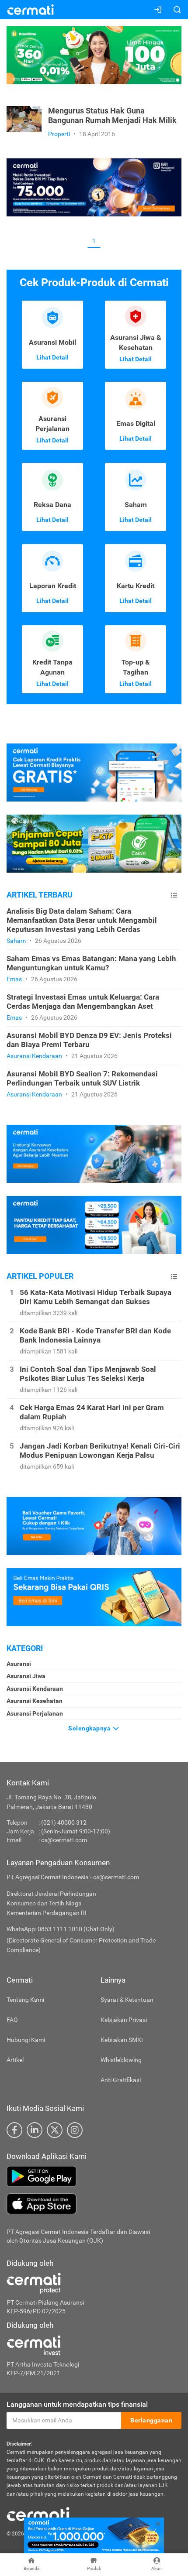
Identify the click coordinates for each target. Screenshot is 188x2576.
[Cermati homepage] (38, 2514)
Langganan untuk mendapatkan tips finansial (77, 2404)
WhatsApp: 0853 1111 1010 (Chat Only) (61, 1929)
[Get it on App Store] (94, 2204)
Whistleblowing (121, 2060)
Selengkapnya (90, 1728)
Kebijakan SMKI (122, 2040)
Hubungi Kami (26, 2040)
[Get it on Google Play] (94, 2176)
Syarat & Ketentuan (127, 2000)
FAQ (12, 2020)
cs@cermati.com (64, 1840)
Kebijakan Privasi (124, 2020)
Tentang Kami (25, 2000)
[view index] (174, 895)
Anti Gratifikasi (121, 2080)
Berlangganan (151, 2420)
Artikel (15, 2060)
